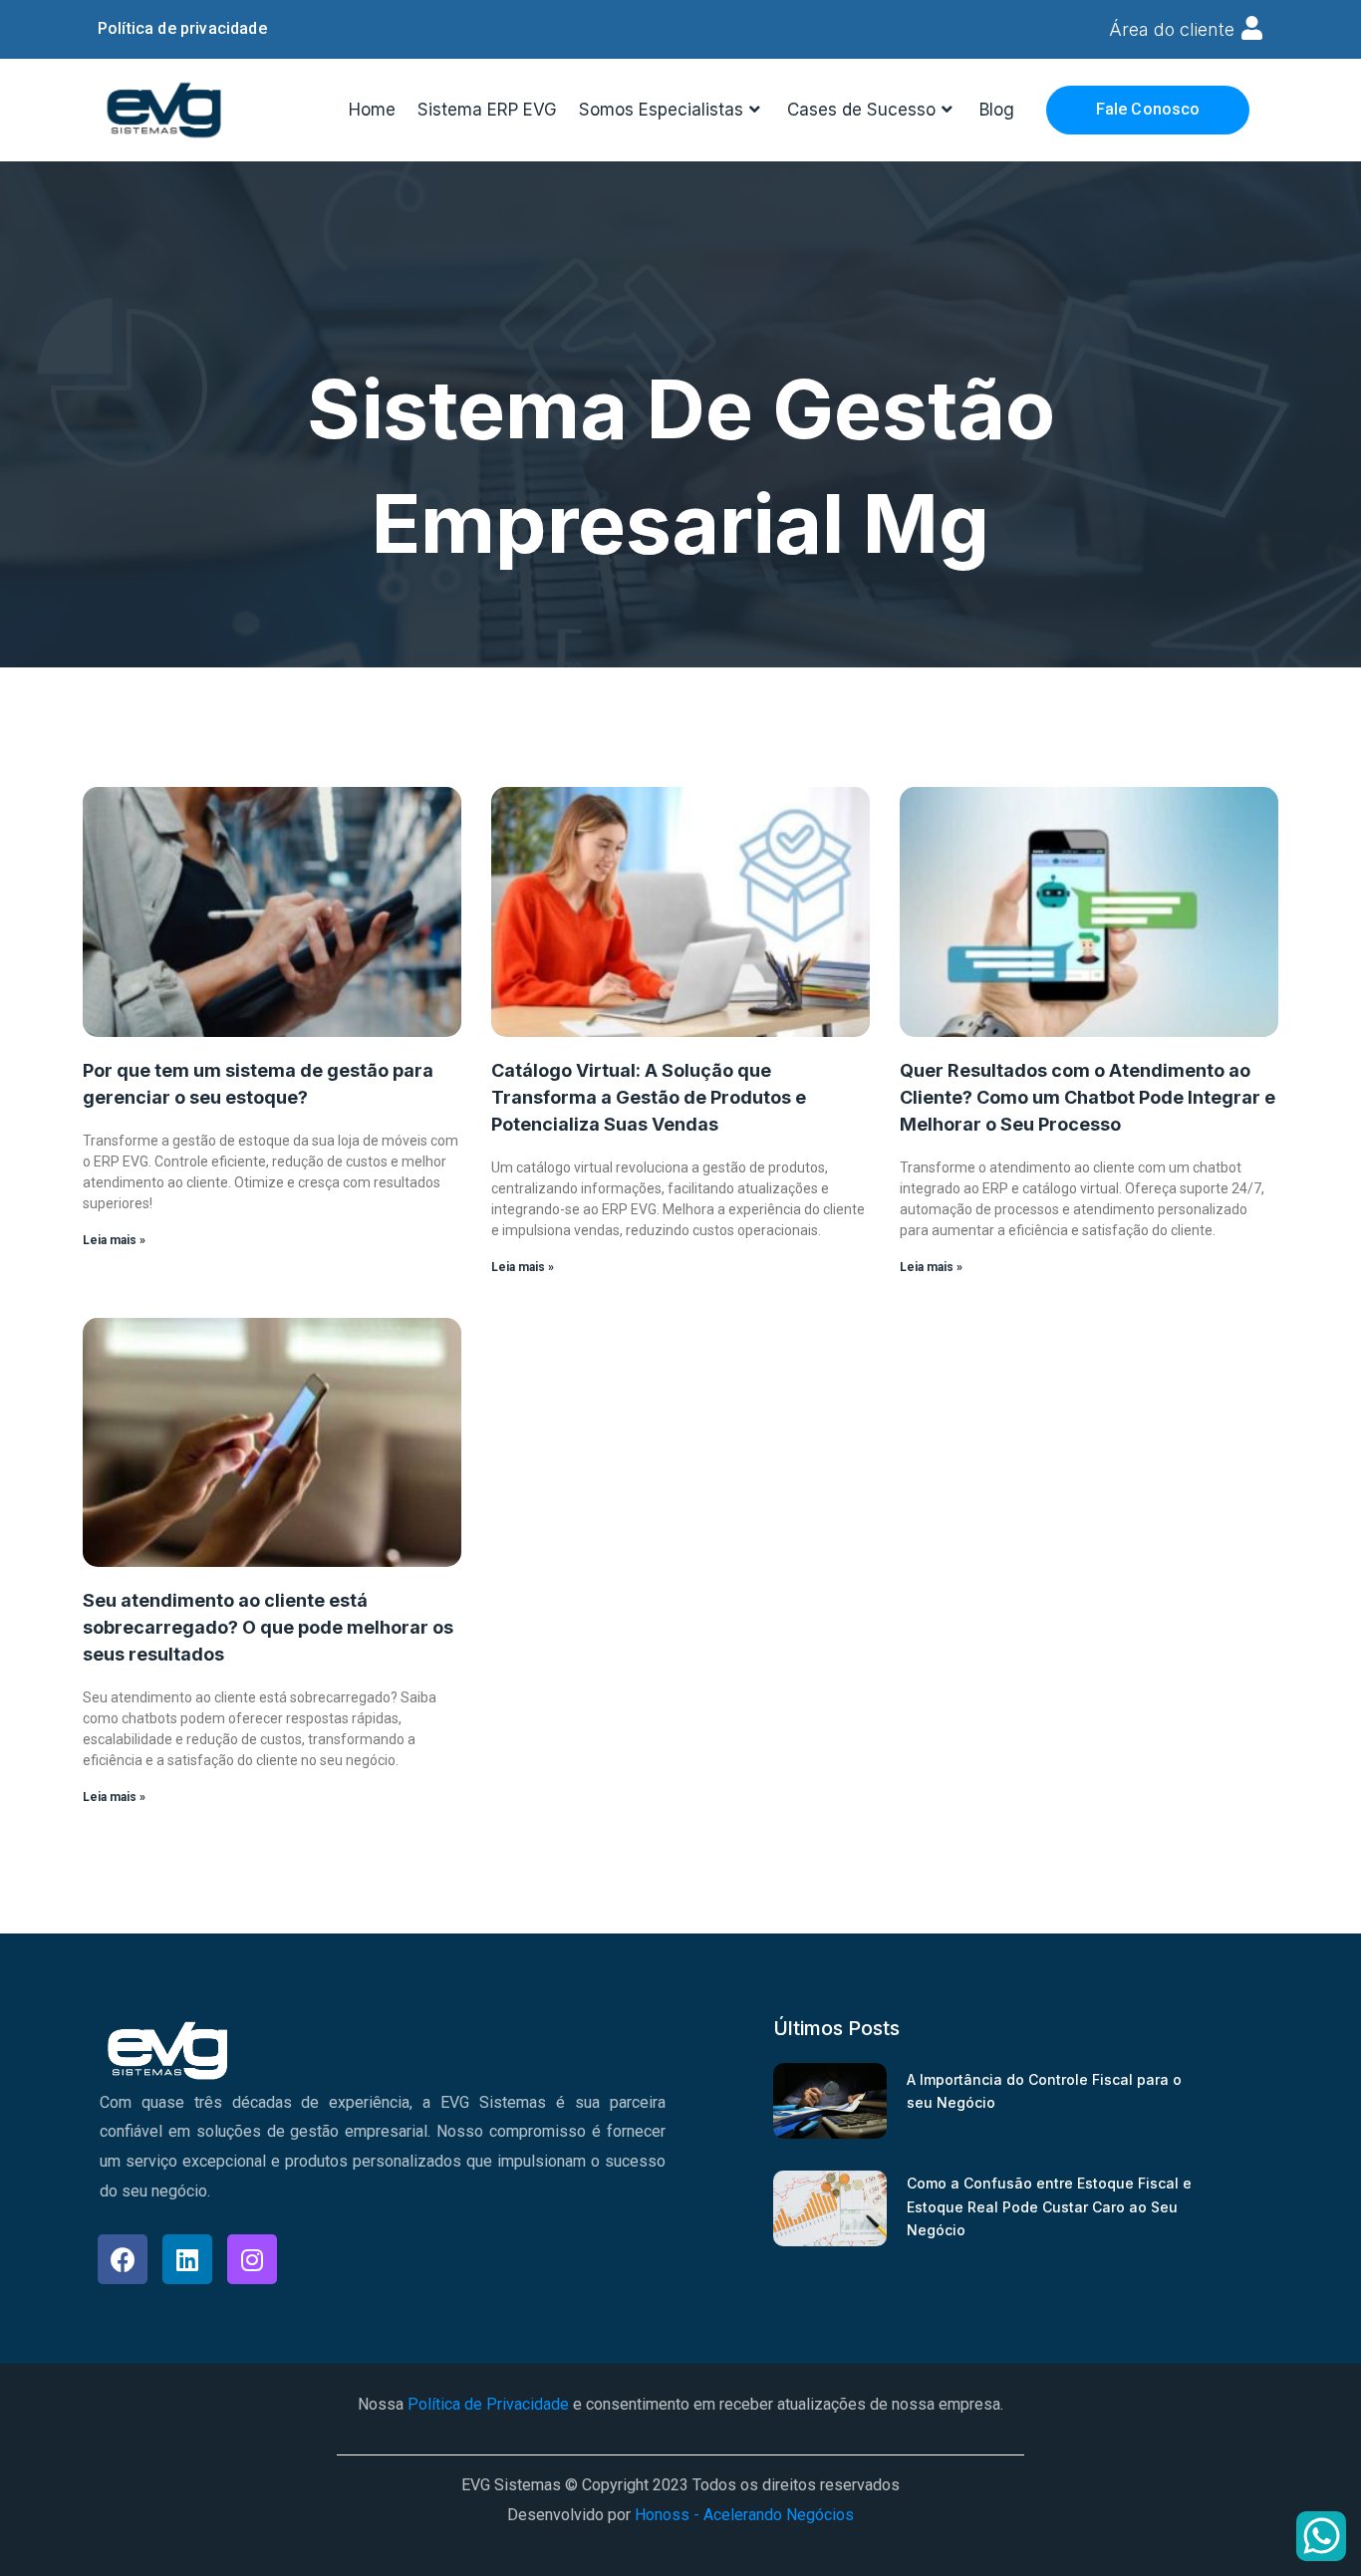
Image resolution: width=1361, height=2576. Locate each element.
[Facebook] (123, 2259)
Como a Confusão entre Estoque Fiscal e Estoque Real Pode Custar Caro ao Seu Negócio (1049, 2207)
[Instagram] (252, 2259)
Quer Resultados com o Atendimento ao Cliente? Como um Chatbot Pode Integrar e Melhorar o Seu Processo (1088, 1097)
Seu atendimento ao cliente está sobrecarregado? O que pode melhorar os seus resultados (268, 1627)
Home (372, 110)
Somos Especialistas (661, 110)
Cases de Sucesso (861, 110)
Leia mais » (114, 1240)
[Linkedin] (187, 2259)
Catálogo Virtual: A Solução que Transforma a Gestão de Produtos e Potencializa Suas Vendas (649, 1097)
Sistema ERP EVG (487, 110)
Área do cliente (1172, 29)
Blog (997, 110)
